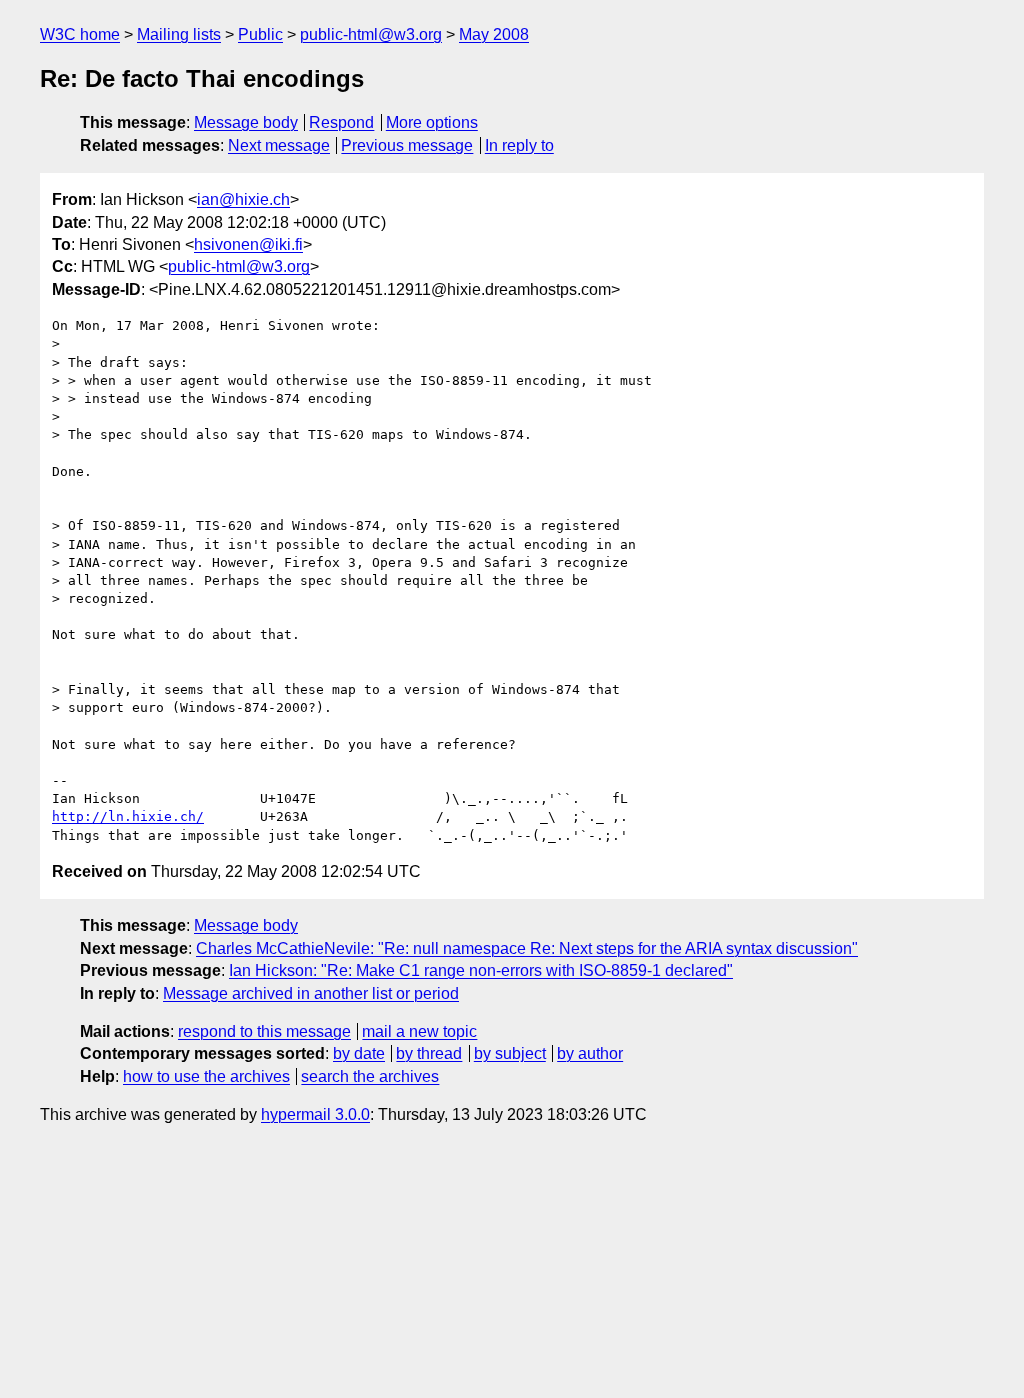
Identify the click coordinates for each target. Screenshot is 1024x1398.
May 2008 (494, 34)
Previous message (407, 145)
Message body (246, 122)
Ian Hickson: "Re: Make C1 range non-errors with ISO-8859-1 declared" (481, 970)
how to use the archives (206, 1076)
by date (359, 1053)
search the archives (370, 1076)
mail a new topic (419, 1031)
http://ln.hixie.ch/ (128, 816)
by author (590, 1053)
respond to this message (264, 1031)
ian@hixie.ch (243, 199)
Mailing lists (179, 34)
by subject (510, 1053)
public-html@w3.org (371, 34)
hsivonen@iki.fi (248, 244)
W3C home (80, 34)
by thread (429, 1053)
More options (432, 122)
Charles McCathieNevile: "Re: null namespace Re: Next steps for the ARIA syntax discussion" (527, 948)
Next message (279, 145)
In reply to (519, 145)
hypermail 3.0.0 (315, 1114)
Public (260, 34)
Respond (341, 122)
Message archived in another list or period (311, 993)
